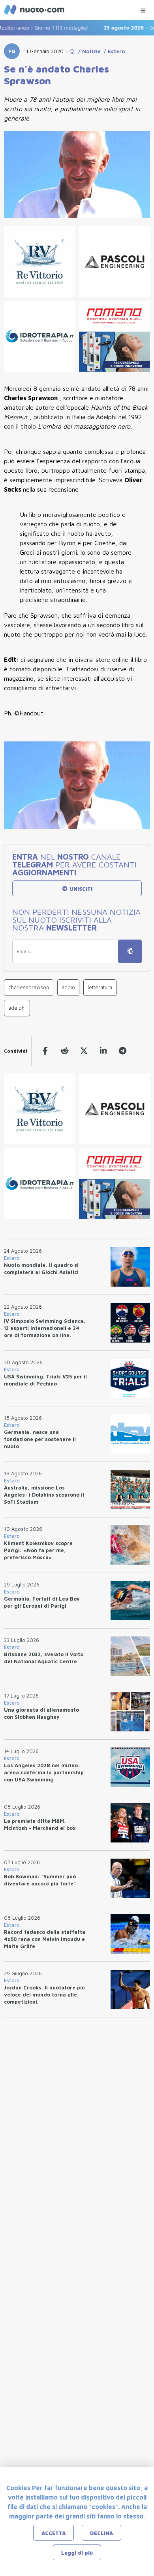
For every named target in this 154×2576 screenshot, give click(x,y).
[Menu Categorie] (143, 8)
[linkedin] (103, 1051)
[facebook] (45, 1051)
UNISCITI (80, 889)
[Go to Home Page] (72, 51)
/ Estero (113, 51)
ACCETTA (54, 2533)
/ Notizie (88, 51)
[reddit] (65, 1051)
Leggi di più (77, 2553)
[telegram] (123, 1051)
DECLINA (101, 2533)
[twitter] (84, 1051)
